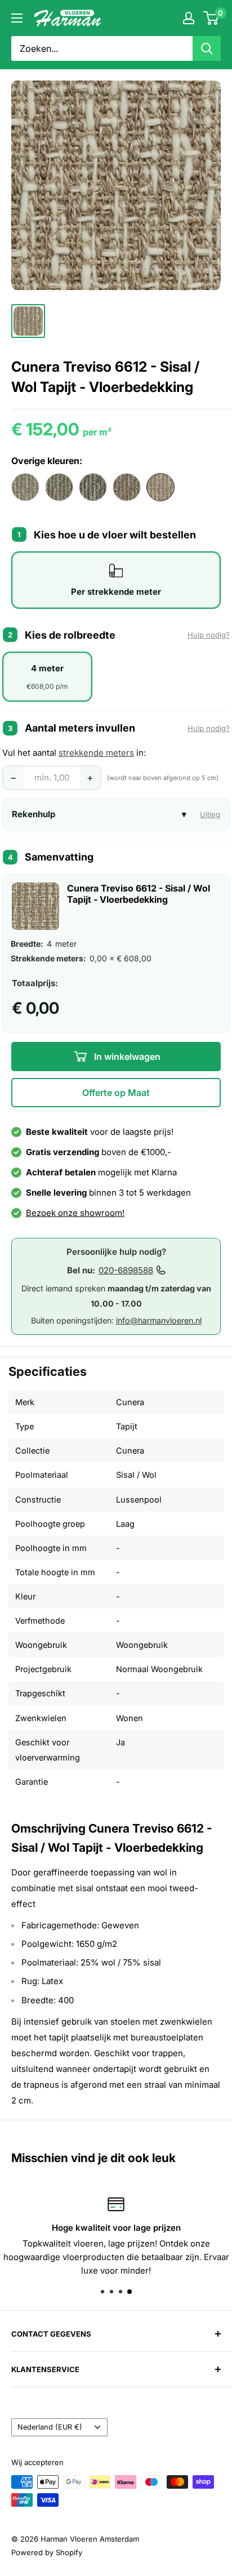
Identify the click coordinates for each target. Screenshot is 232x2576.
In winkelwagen (126, 1057)
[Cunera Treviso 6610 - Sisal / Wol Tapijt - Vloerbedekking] (93, 487)
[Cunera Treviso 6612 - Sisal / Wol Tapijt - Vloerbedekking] (160, 487)
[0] (211, 18)
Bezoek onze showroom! (75, 1213)
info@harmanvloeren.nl (159, 1320)
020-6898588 (126, 1270)
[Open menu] (17, 18)
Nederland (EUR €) (50, 2427)
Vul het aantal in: (74, 753)
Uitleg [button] (210, 814)
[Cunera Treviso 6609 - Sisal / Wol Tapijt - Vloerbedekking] (59, 487)
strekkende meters (96, 753)
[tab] (116, 580)
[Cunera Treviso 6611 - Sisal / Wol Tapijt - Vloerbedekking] (127, 487)
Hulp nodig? (209, 635)
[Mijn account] (189, 18)
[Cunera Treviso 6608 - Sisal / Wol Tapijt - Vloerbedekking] (25, 487)
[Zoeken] (207, 48)
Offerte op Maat (116, 1093)
